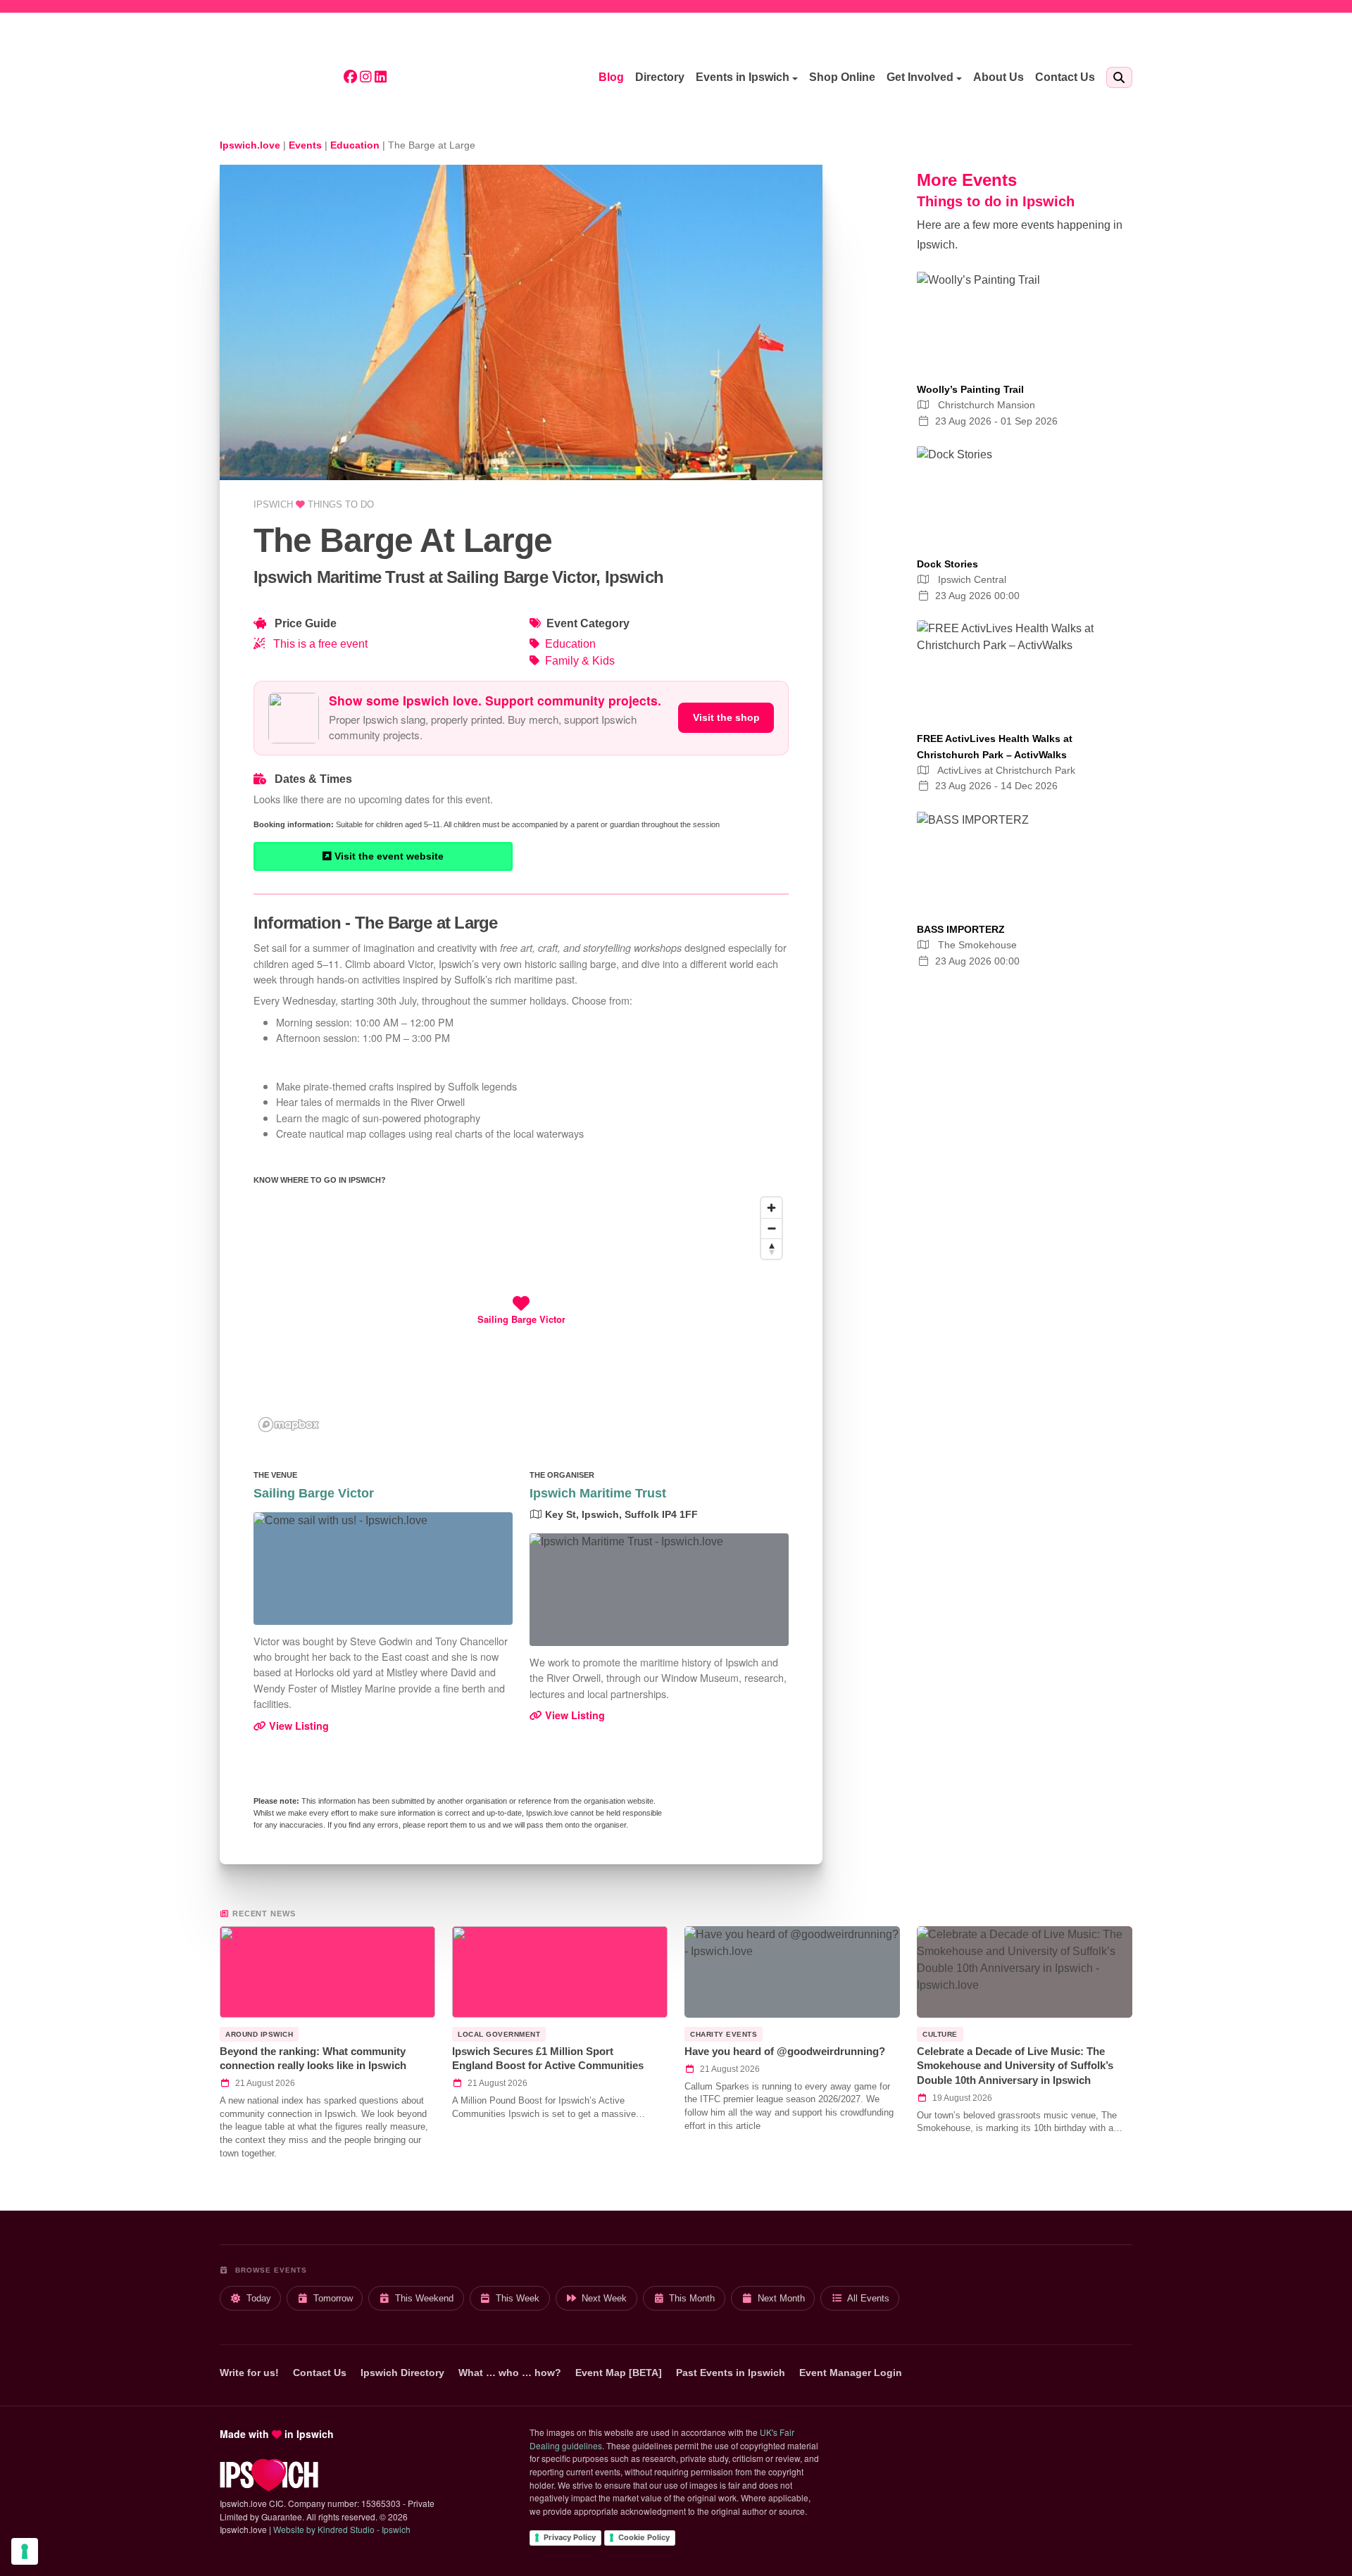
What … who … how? (510, 2373)
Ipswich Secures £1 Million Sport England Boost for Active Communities (548, 2059)
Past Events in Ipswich (731, 2373)
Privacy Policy (570, 2537)
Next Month (781, 2298)
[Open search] (1119, 77)
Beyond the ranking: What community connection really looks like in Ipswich (313, 2059)
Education (570, 644)
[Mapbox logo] (289, 1425)
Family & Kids (580, 661)
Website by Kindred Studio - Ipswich (342, 2529)
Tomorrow (333, 2298)
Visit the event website (388, 856)
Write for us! (249, 2373)
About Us (999, 77)
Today (259, 2298)
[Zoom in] (771, 1208)
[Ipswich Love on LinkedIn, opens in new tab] (381, 78)
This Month (692, 2298)
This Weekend (424, 2298)
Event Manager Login (851, 2373)
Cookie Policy (644, 2537)
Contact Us (1065, 77)
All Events (868, 2298)
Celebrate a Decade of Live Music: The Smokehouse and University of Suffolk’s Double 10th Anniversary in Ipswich (1015, 2066)
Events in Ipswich (743, 77)
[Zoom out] (771, 1228)
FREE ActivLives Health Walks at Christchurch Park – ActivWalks (995, 746)
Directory (660, 77)
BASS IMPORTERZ (961, 929)
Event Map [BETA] (619, 2373)
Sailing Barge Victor (314, 1493)
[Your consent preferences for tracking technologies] (25, 2551)
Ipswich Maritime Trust (598, 1493)
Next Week (604, 2298)
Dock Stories (947, 564)
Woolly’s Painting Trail (970, 389)
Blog (611, 77)
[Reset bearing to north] (771, 1249)
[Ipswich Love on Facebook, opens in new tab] (350, 78)
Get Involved (920, 77)
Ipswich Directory (402, 2373)
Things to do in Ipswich (996, 201)
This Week (518, 2298)
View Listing (298, 1726)
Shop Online (842, 77)
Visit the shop (726, 717)
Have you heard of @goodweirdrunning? (785, 2051)
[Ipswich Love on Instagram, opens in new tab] (366, 78)
